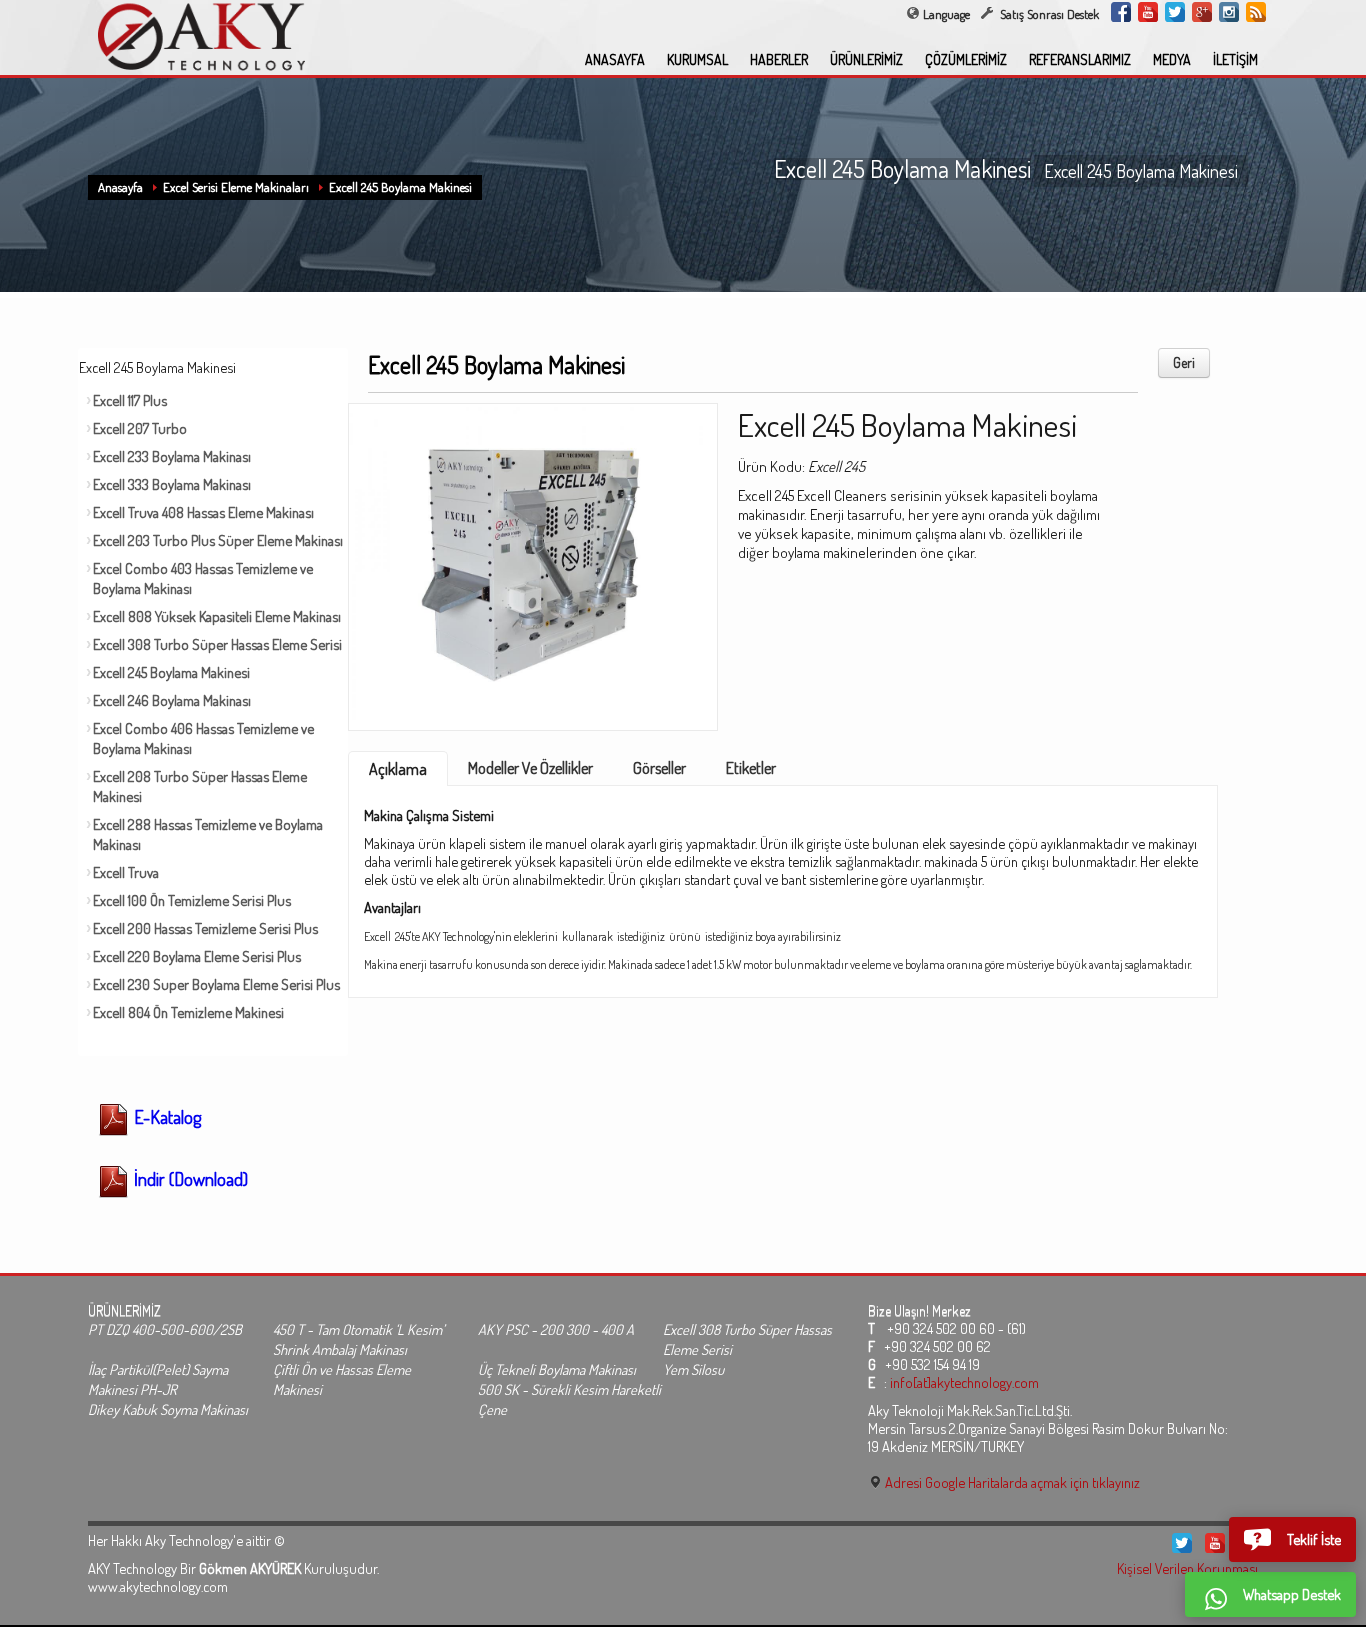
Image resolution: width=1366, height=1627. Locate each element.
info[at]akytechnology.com (964, 1382)
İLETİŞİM (1235, 59)
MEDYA (1172, 59)
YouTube (1148, 12)
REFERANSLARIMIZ (1080, 59)
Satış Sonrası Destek (1048, 14)
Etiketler (751, 768)
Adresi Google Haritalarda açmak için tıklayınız (1011, 1482)
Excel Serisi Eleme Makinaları (236, 187)
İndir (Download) (189, 1179)
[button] (1292, 1539)
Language (946, 14)
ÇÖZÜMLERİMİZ (966, 59)
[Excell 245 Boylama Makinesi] (533, 560)
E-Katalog (165, 1117)
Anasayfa (120, 187)
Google (1202, 12)
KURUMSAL (697, 59)
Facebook (1121, 12)
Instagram (1229, 12)
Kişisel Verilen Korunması (1187, 1568)
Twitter (1175, 12)
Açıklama (398, 769)
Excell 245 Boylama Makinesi (400, 187)
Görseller (659, 768)
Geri (1184, 362)
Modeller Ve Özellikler (530, 768)
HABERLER (779, 59)
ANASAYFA (615, 59)
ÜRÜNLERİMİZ (866, 59)
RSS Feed (1256, 12)
